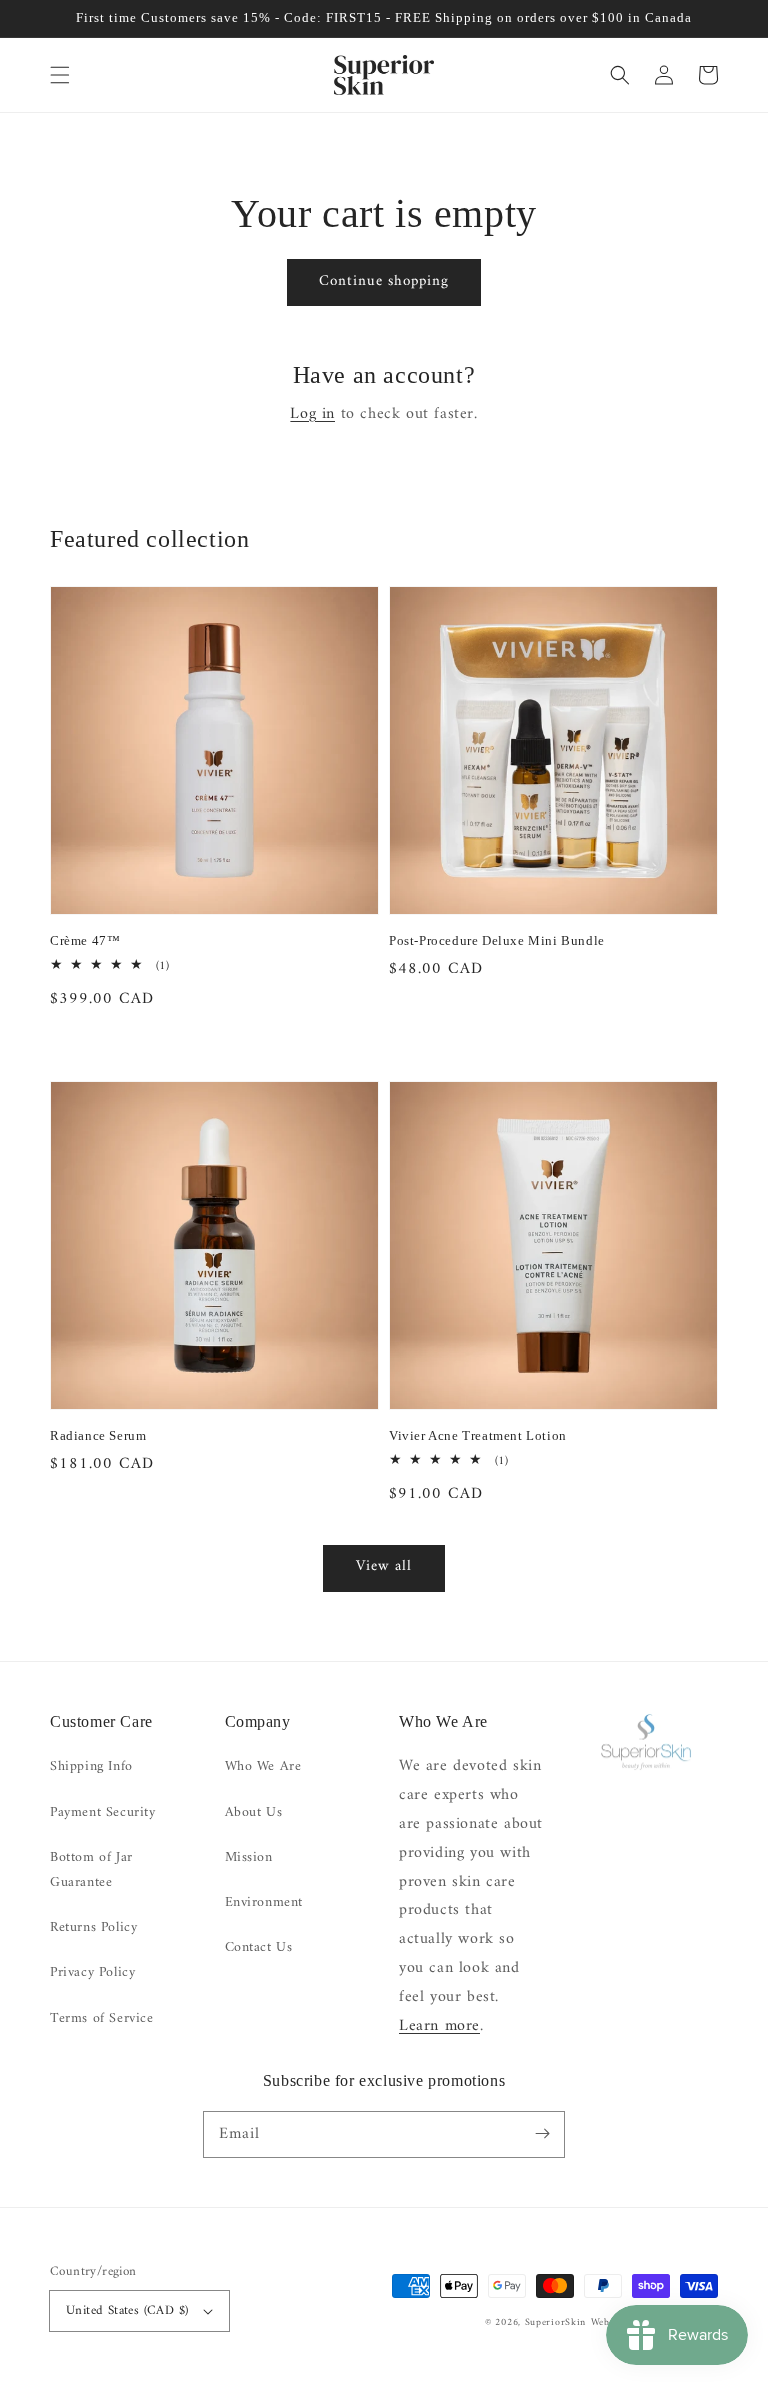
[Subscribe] (542, 2134)
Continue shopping (384, 281)
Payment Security (103, 1812)
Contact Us (259, 1947)
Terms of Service (102, 2018)
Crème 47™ (85, 940)
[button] (60, 75)
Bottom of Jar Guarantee (91, 1870)
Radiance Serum (98, 1435)
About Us (254, 1812)
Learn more (439, 2026)
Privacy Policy (92, 1972)
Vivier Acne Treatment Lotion (478, 1435)
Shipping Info (91, 1766)
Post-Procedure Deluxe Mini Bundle (497, 940)
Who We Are (263, 1766)
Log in (312, 414)
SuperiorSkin (555, 2322)
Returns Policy (93, 1927)
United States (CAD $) (127, 2310)
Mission (249, 1857)
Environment (264, 1902)
